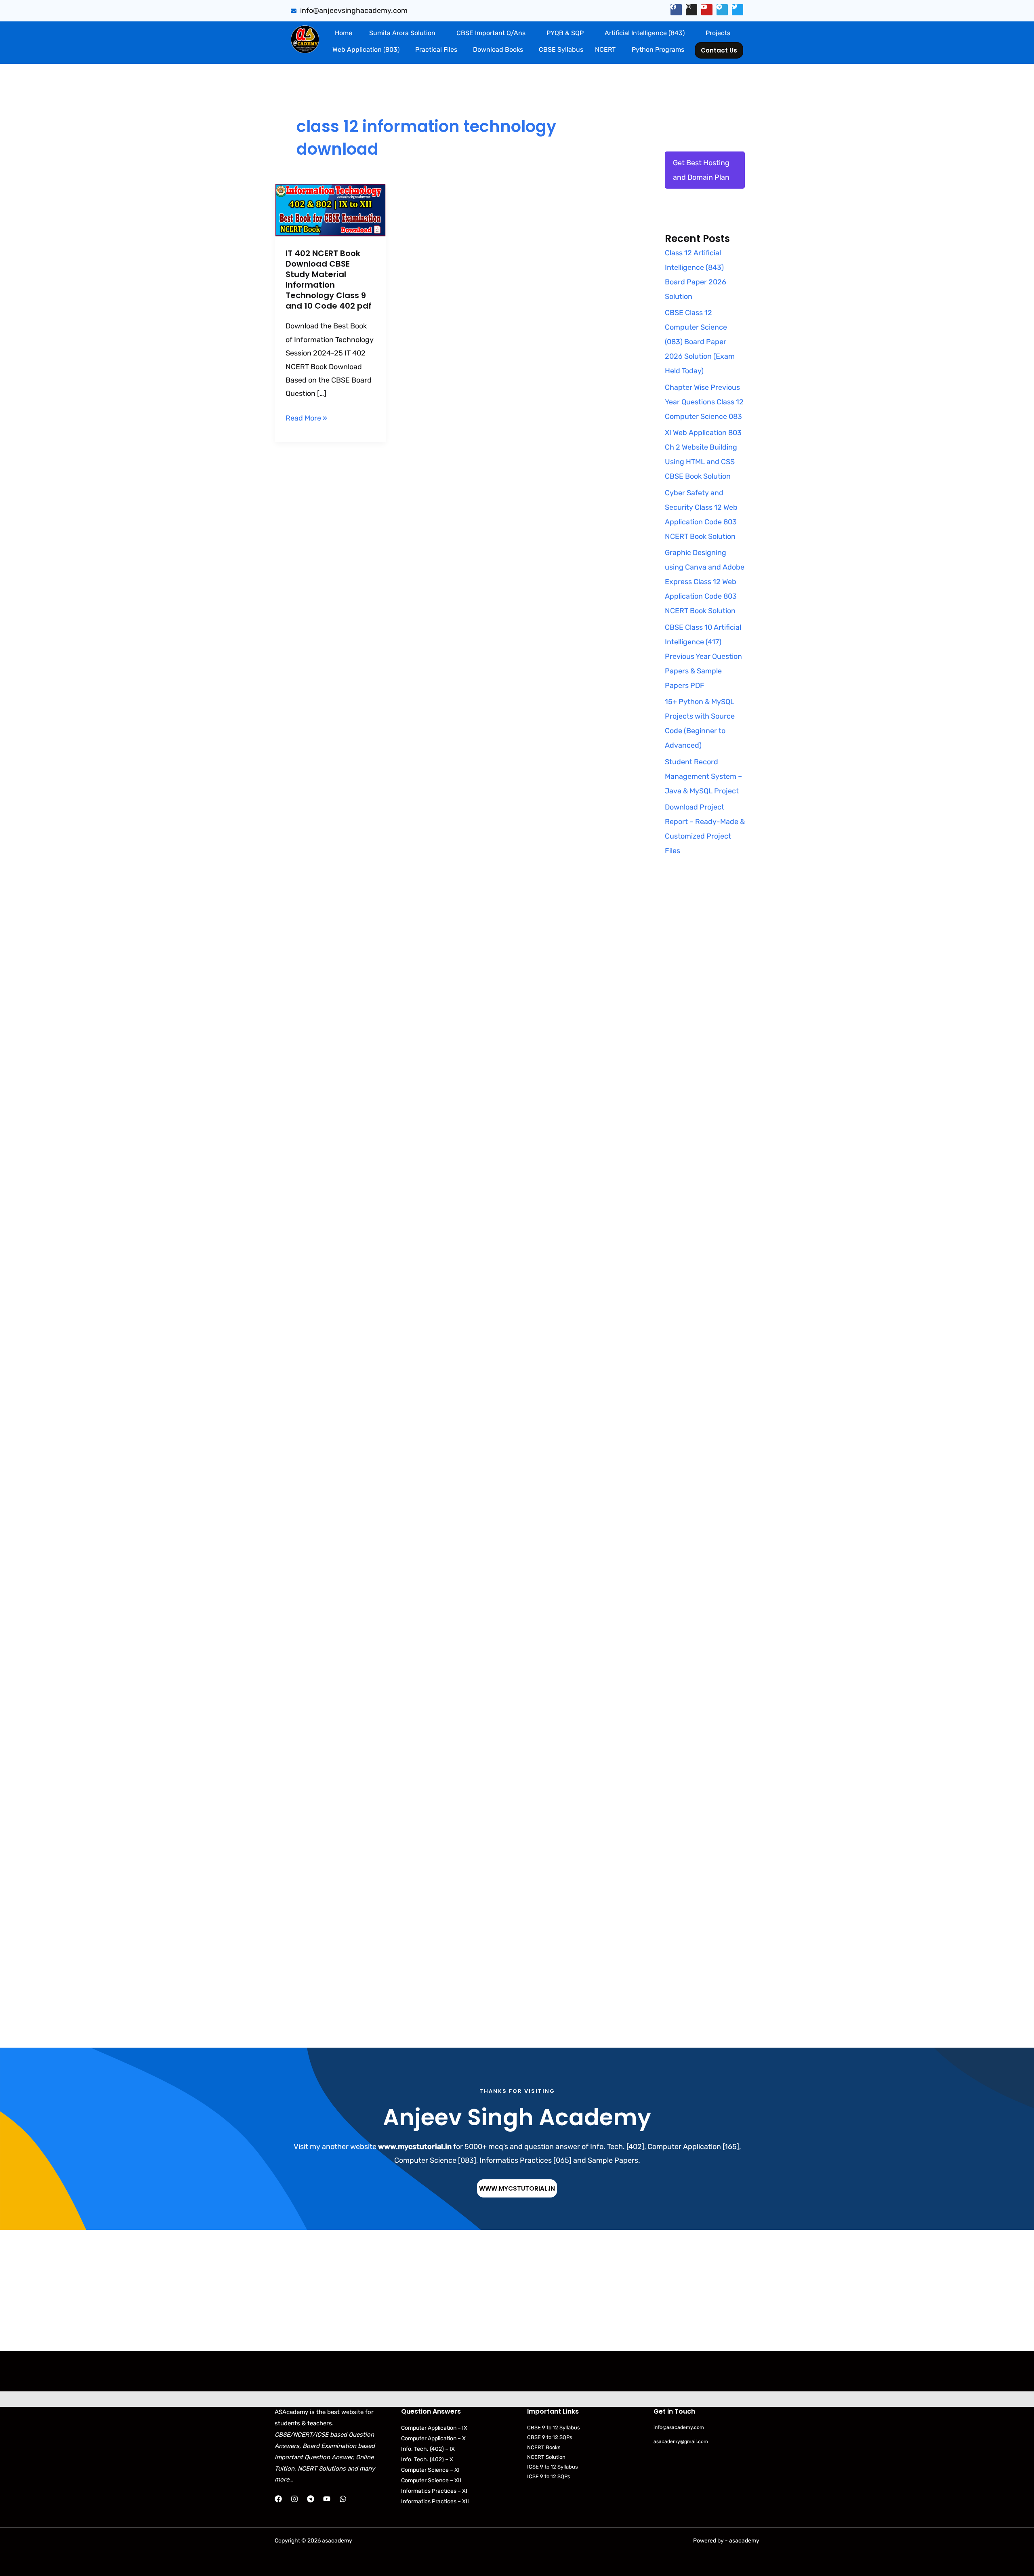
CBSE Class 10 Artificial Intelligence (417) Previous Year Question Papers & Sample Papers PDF (703, 656)
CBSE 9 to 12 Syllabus (554, 2428)
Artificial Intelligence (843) (645, 33)
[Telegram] (311, 2499)
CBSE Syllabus (561, 49)
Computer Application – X (433, 2438)
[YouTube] (327, 2499)
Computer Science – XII (431, 2480)
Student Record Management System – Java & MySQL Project (703, 776)
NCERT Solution (546, 2457)
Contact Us (719, 50)
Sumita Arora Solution (402, 33)
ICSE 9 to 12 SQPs (549, 2476)
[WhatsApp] (343, 2499)
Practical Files (436, 49)
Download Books (498, 49)
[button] (404, 33)
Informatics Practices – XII (435, 2501)
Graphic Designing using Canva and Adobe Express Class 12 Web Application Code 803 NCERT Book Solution (705, 582)
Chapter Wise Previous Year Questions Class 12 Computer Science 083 (704, 402)
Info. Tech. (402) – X (427, 2459)
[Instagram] (294, 2499)
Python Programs (658, 49)
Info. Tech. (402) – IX (428, 2449)
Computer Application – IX (434, 2428)
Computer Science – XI (430, 2470)
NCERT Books (544, 2447)
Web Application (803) (366, 49)
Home (344, 33)
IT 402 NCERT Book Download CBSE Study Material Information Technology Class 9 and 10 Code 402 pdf (329, 280)
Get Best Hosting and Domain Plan (701, 170)
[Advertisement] (705, 1023)
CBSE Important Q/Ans (491, 33)
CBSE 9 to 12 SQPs (550, 2437)
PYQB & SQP (565, 33)
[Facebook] (278, 2499)
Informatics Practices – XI (434, 2491)
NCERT (605, 49)
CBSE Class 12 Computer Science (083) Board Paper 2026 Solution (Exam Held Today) (700, 342)
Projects (718, 33)
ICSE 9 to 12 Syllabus (553, 2467)
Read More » (306, 417)
